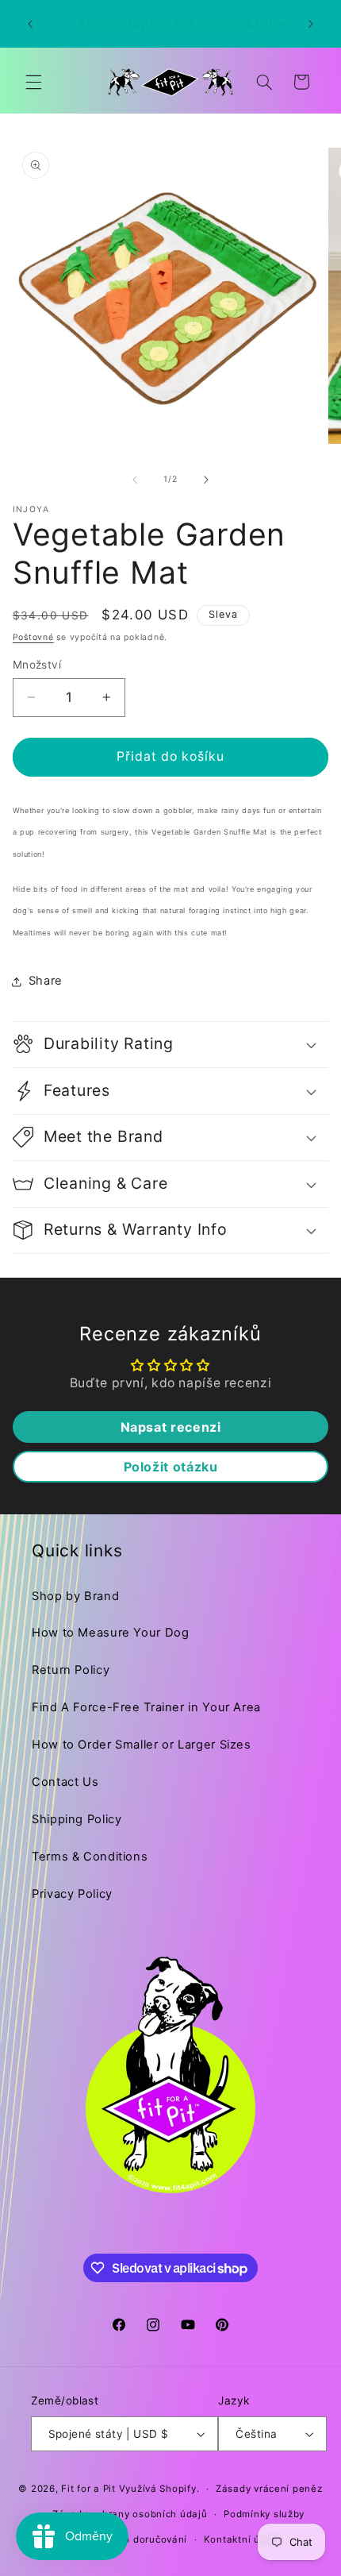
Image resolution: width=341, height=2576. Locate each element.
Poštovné (33, 637)
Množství (37, 665)
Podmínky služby (264, 2514)
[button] (33, 82)
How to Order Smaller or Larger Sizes (142, 1745)
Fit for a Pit (88, 2489)
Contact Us (65, 1782)
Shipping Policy (77, 1819)
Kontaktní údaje (243, 2539)
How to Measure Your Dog (111, 1633)
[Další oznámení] (311, 24)
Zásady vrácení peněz (269, 2489)
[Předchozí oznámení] (30, 24)
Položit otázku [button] (171, 1467)
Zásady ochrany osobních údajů (130, 2514)
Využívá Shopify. (159, 2489)
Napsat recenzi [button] (171, 1427)
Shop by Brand (75, 1596)
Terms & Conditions (90, 1857)
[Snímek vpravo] (206, 480)
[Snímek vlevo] (135, 480)
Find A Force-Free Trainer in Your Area (146, 1707)
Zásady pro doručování (132, 2539)
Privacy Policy (72, 1894)
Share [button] (46, 981)
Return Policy (71, 1670)
